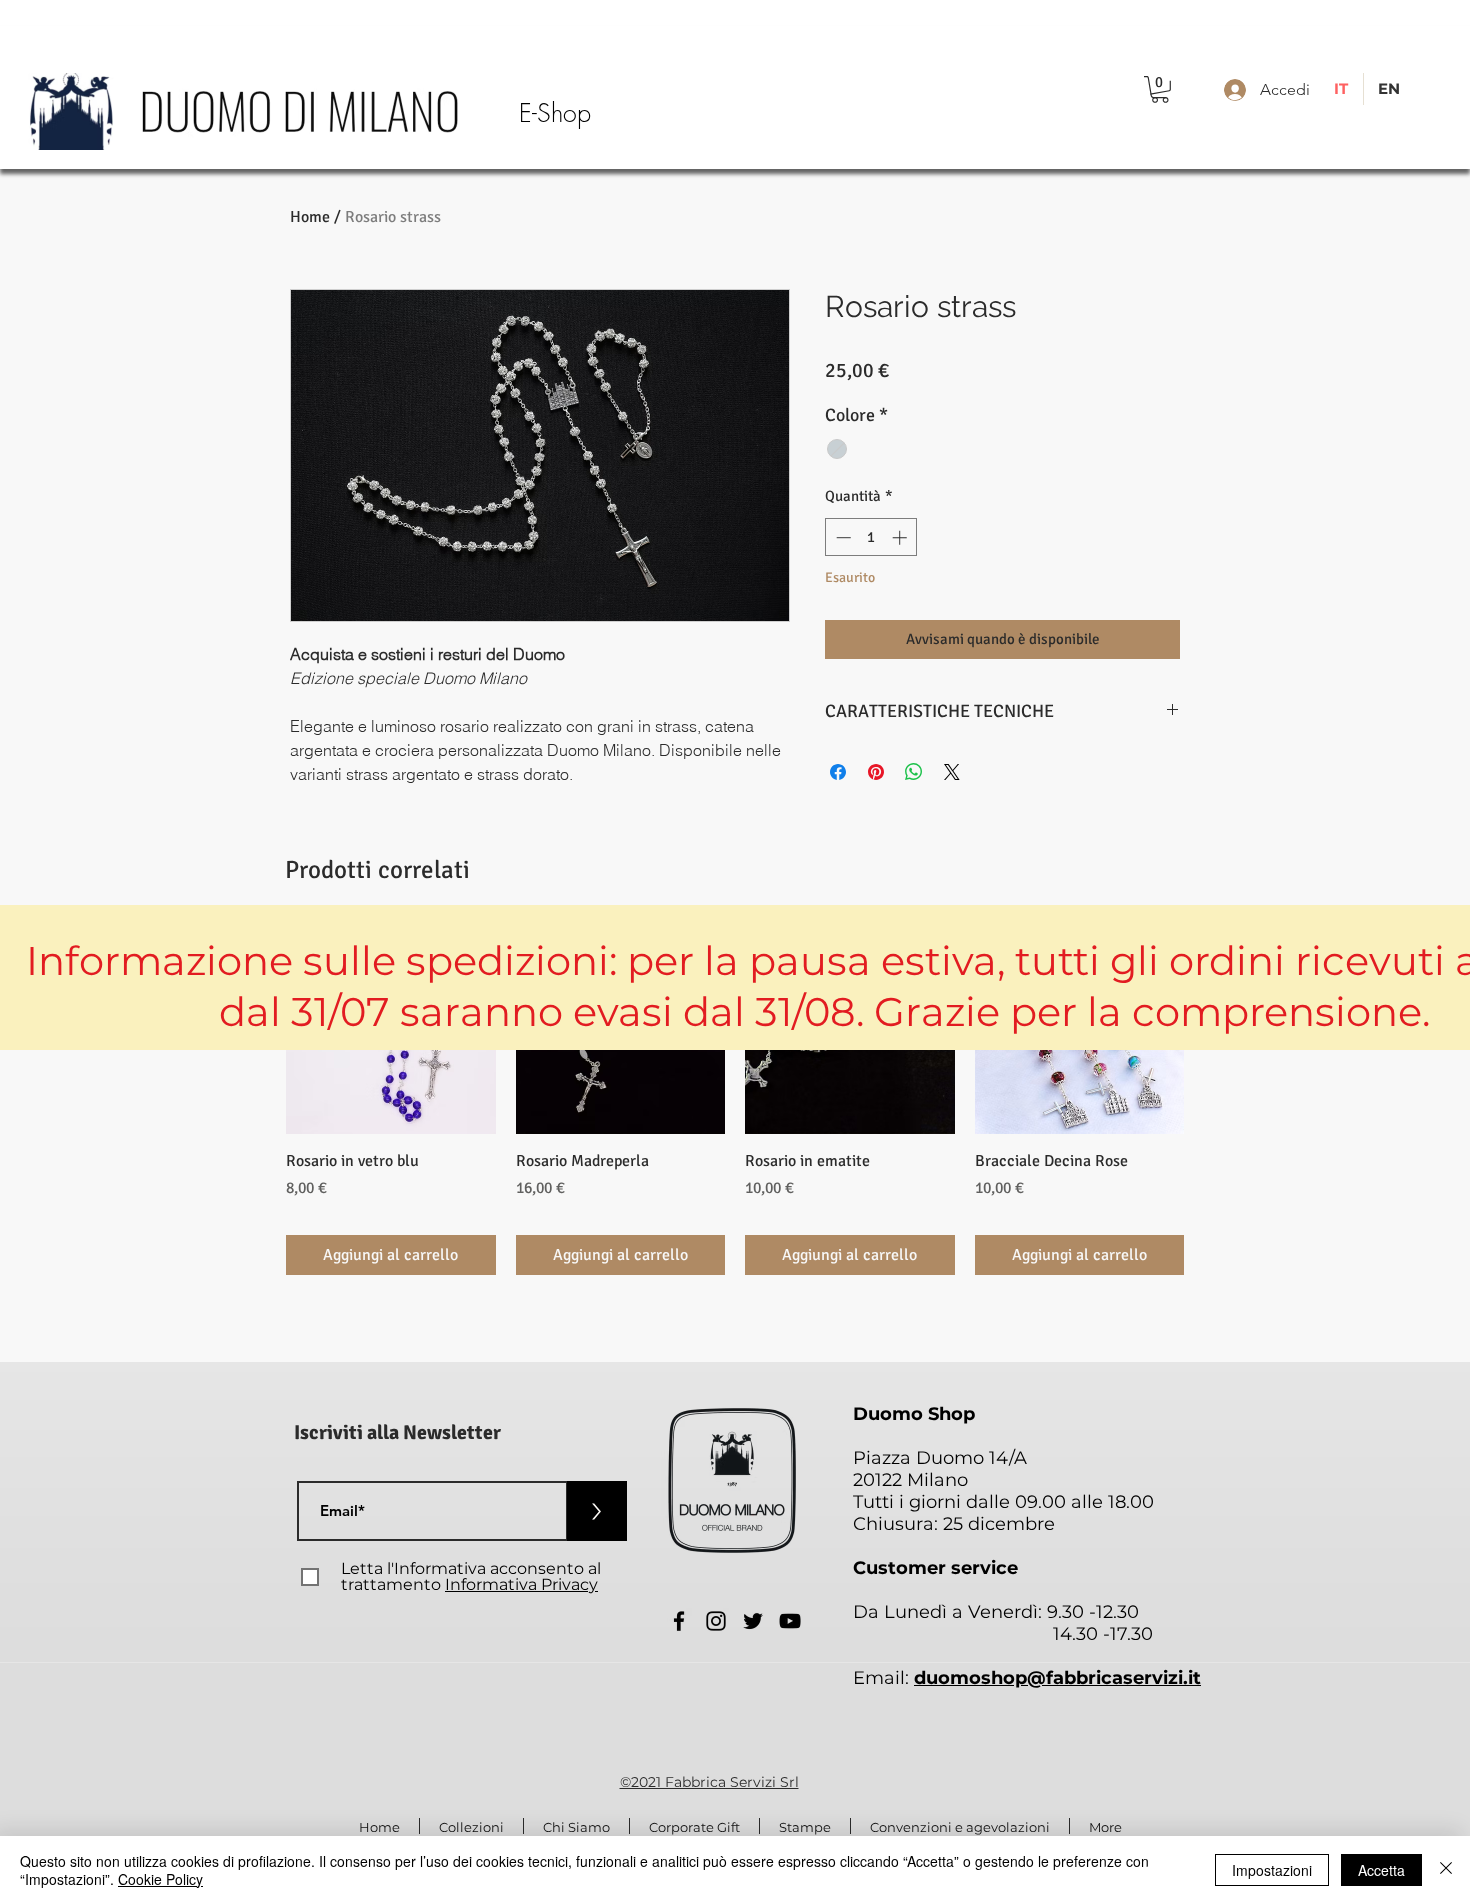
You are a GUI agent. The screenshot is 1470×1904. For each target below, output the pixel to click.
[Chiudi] (1446, 1870)
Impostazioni (1272, 1870)
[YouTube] (790, 1621)
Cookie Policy (160, 1879)
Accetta (1381, 1870)
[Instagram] (716, 1621)
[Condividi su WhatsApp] (914, 772)
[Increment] (901, 537)
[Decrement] (841, 537)
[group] (735, 1099)
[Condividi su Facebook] (838, 772)
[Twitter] (753, 1621)
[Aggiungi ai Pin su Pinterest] (876, 772)
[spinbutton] (871, 537)
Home (310, 217)
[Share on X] (952, 772)
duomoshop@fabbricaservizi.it (1057, 1678)
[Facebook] (679, 1621)
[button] (1160, 89)
